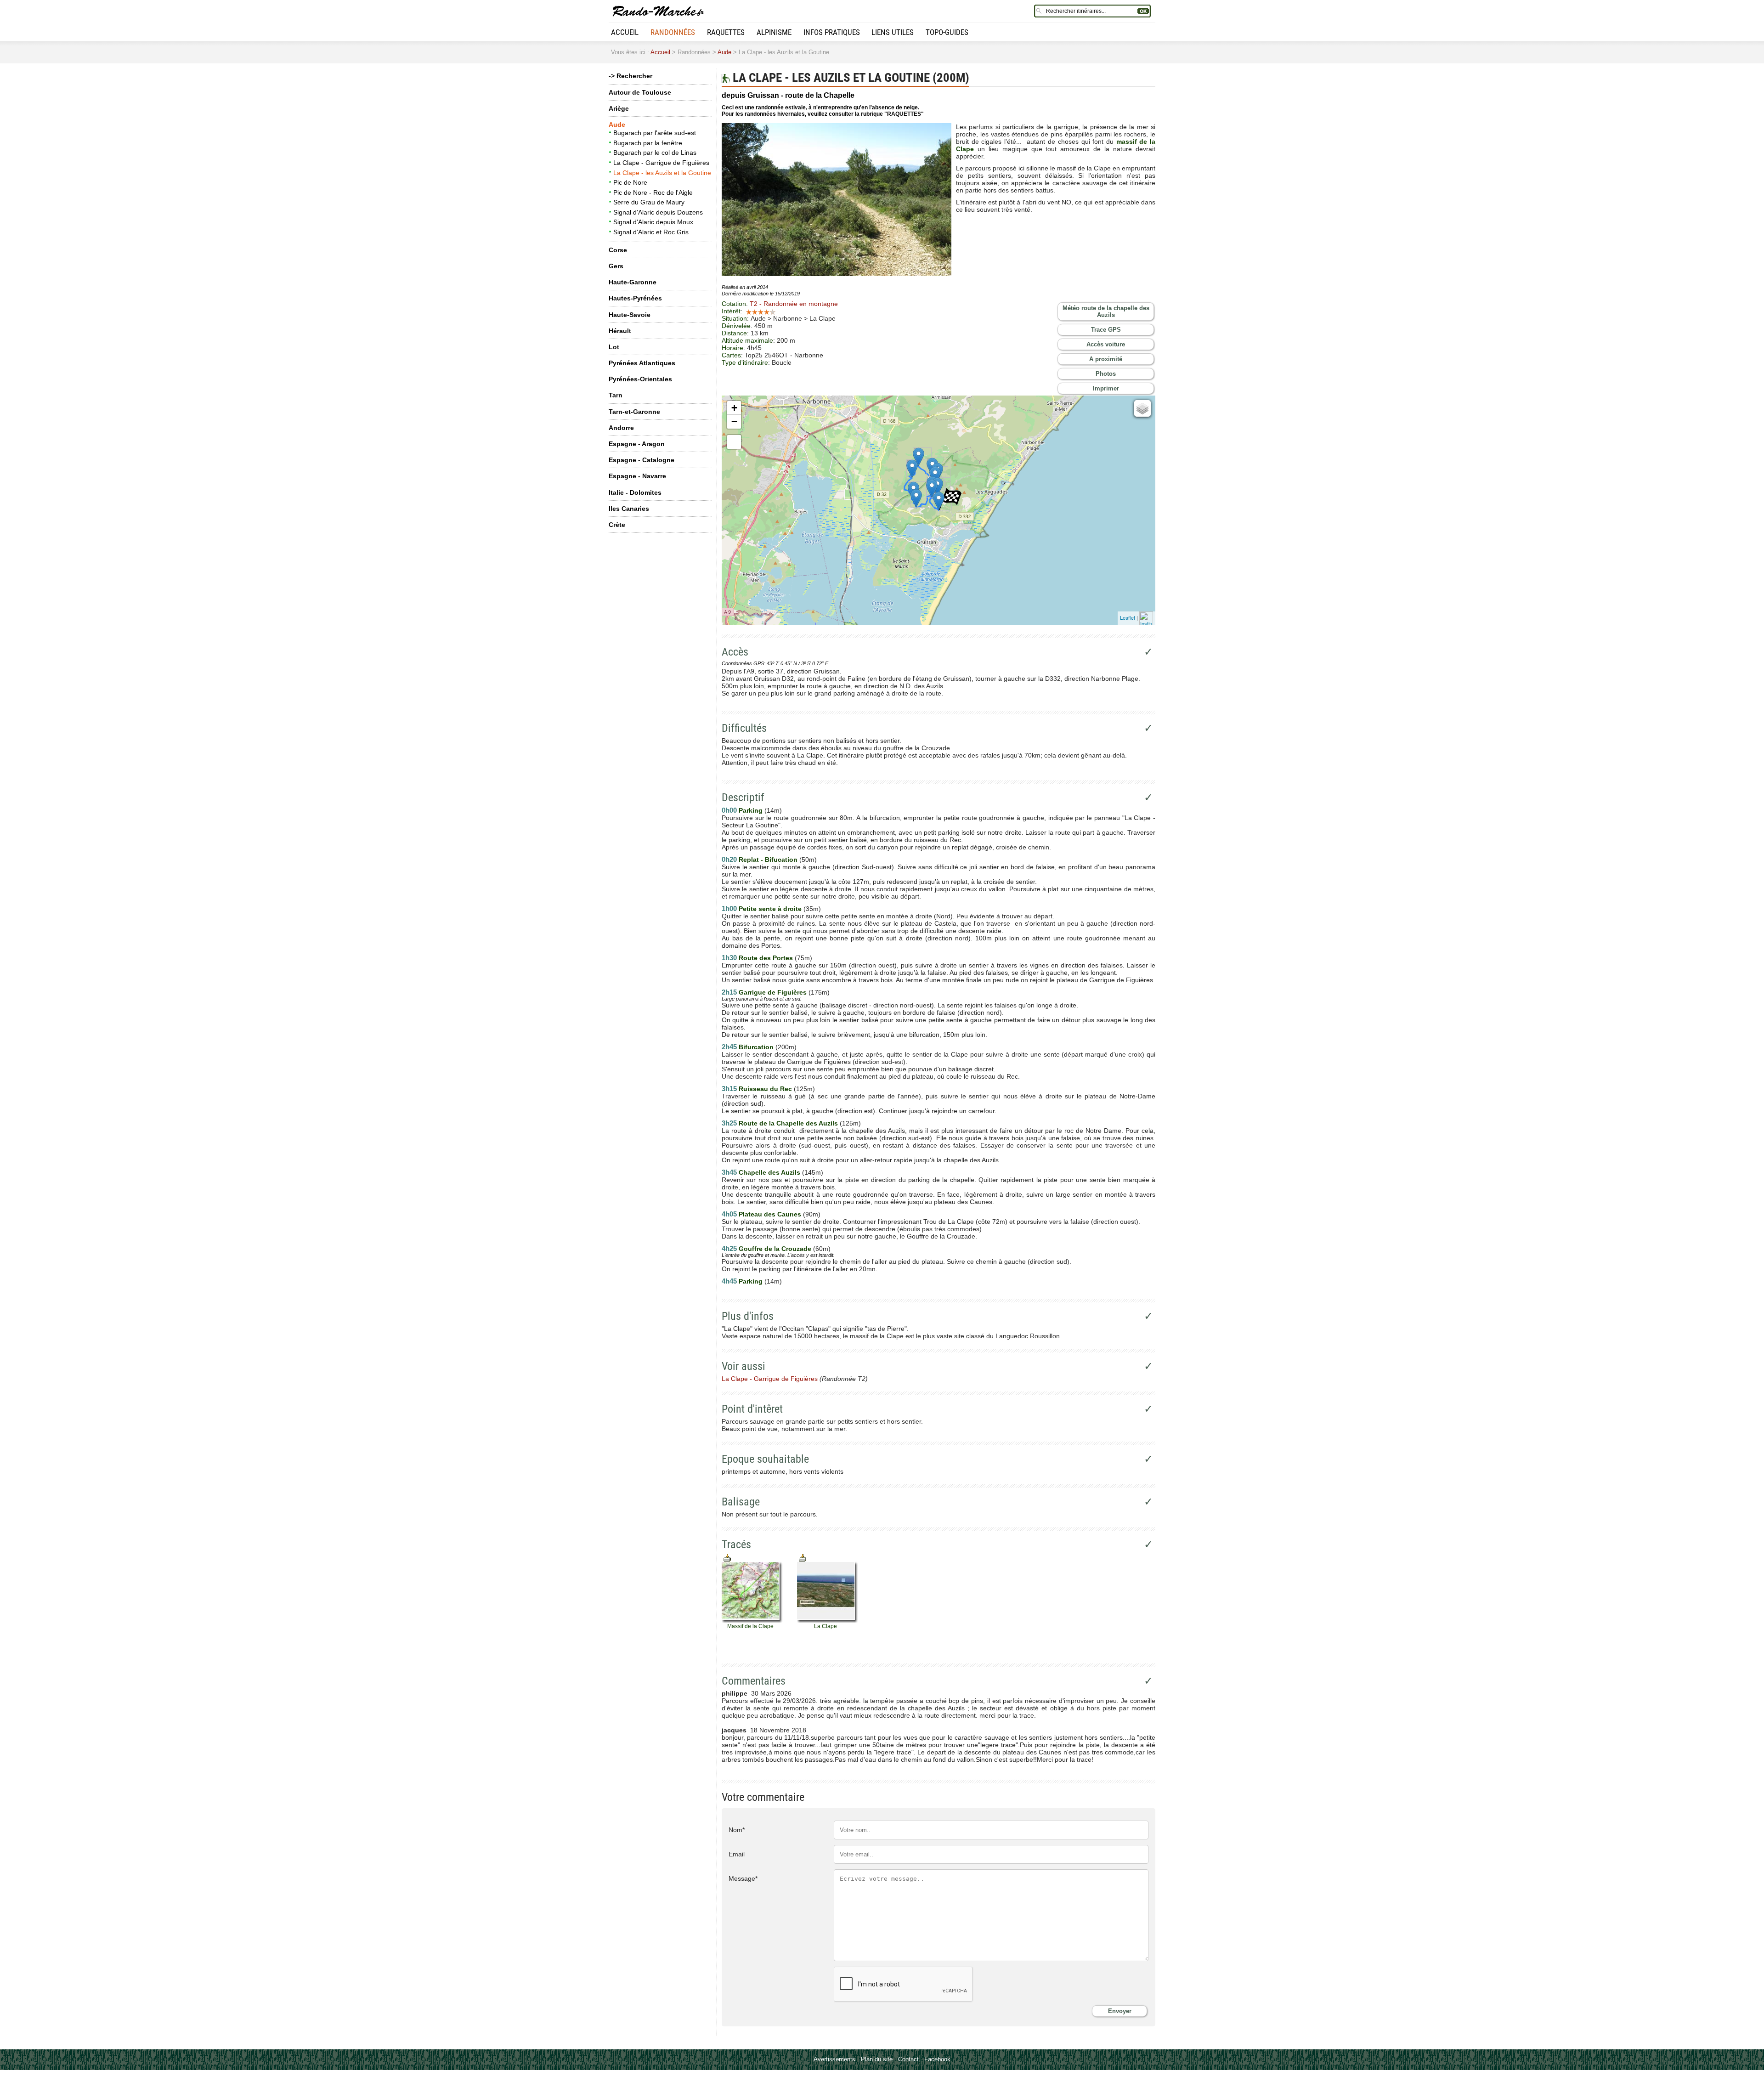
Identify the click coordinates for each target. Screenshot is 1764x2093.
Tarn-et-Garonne (634, 412)
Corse (618, 250)
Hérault (620, 331)
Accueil (625, 32)
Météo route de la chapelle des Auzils (1106, 311)
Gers (616, 266)
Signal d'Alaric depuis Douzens (658, 212)
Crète (617, 525)
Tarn (616, 395)
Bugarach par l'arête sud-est (655, 133)
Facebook (937, 2059)
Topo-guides (947, 32)
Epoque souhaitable (765, 1459)
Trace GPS (1106, 330)
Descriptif (743, 798)
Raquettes (726, 32)
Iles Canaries (629, 509)
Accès (735, 652)
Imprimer (1106, 388)
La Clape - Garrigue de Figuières (661, 163)
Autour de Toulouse (640, 92)
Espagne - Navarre (637, 476)
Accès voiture (1106, 344)
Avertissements (834, 2059)
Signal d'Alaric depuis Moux (653, 222)
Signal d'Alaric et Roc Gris (651, 232)
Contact (908, 2059)
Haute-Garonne (633, 282)
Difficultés (744, 728)
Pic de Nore (630, 182)
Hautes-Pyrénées (635, 298)
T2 (794, 304)
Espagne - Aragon (637, 444)
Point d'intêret (752, 1409)
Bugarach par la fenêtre (648, 143)
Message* (743, 1878)
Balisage (741, 1502)
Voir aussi (743, 1366)
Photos (1106, 374)
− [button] (734, 421)
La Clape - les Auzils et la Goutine (662, 173)
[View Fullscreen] (734, 442)
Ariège (619, 108)
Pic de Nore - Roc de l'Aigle (653, 192)
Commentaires (754, 1681)
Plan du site (877, 2059)
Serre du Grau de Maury (649, 202)
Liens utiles (893, 32)
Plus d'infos (748, 1316)
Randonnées (673, 32)
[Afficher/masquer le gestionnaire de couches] (1142, 408)
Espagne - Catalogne (642, 460)
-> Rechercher (630, 76)
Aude (724, 52)
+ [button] (734, 408)
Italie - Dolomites (635, 492)
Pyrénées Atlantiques (642, 363)
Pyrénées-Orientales (640, 379)
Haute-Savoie (630, 315)
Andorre (621, 428)
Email (737, 1854)
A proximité (1106, 359)
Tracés (736, 1544)
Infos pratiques (832, 32)
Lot (614, 347)
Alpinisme (774, 32)
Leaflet (1128, 617)
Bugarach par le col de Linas (655, 153)
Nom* (737, 1830)
